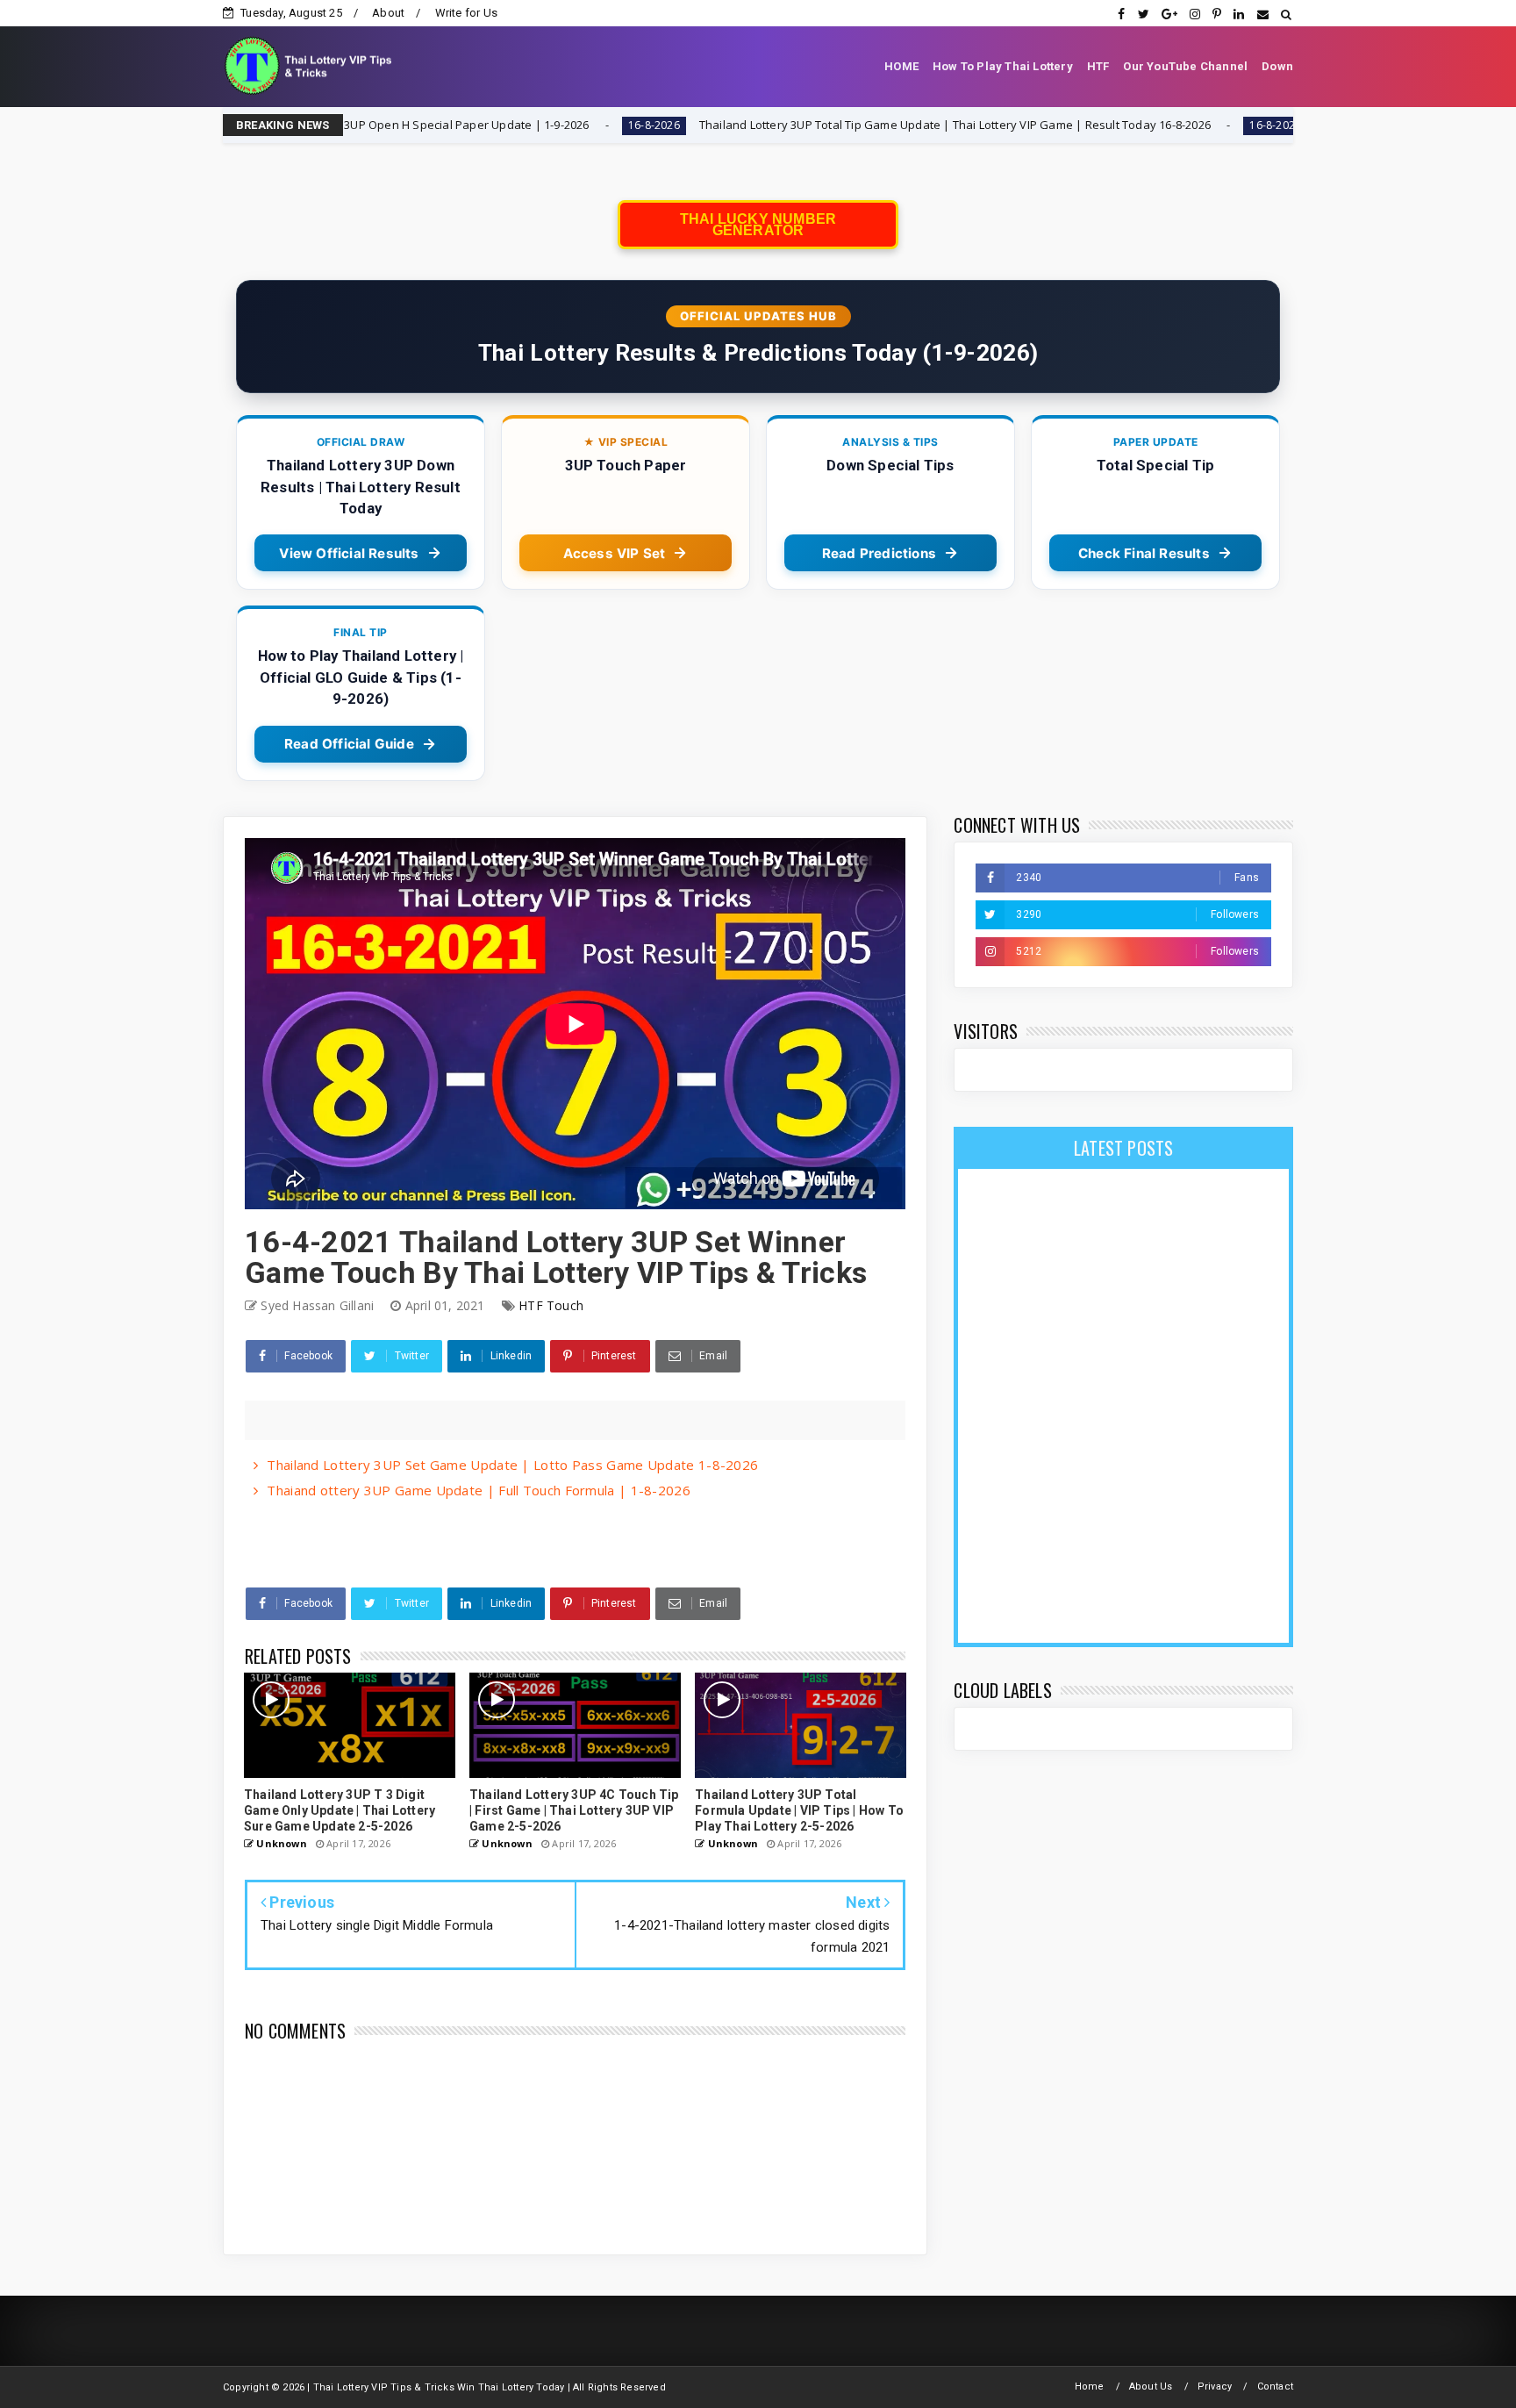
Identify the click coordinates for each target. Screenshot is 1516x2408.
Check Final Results (1144, 553)
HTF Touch (551, 1305)
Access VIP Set (615, 553)
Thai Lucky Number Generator (758, 225)
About (388, 13)
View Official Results (349, 553)
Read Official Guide (349, 744)
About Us (1151, 2386)
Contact (1275, 2386)
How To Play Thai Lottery (1003, 66)
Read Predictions (879, 553)
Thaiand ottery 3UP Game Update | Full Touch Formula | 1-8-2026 (479, 1490)
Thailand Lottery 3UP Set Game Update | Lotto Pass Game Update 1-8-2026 (512, 1465)
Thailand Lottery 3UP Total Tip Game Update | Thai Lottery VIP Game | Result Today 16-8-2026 (809, 125)
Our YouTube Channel (1185, 66)
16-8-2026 (508, 125)
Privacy (1215, 2386)
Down (1277, 66)
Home (1090, 2386)
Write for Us (466, 13)
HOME (901, 66)
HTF (1098, 66)
